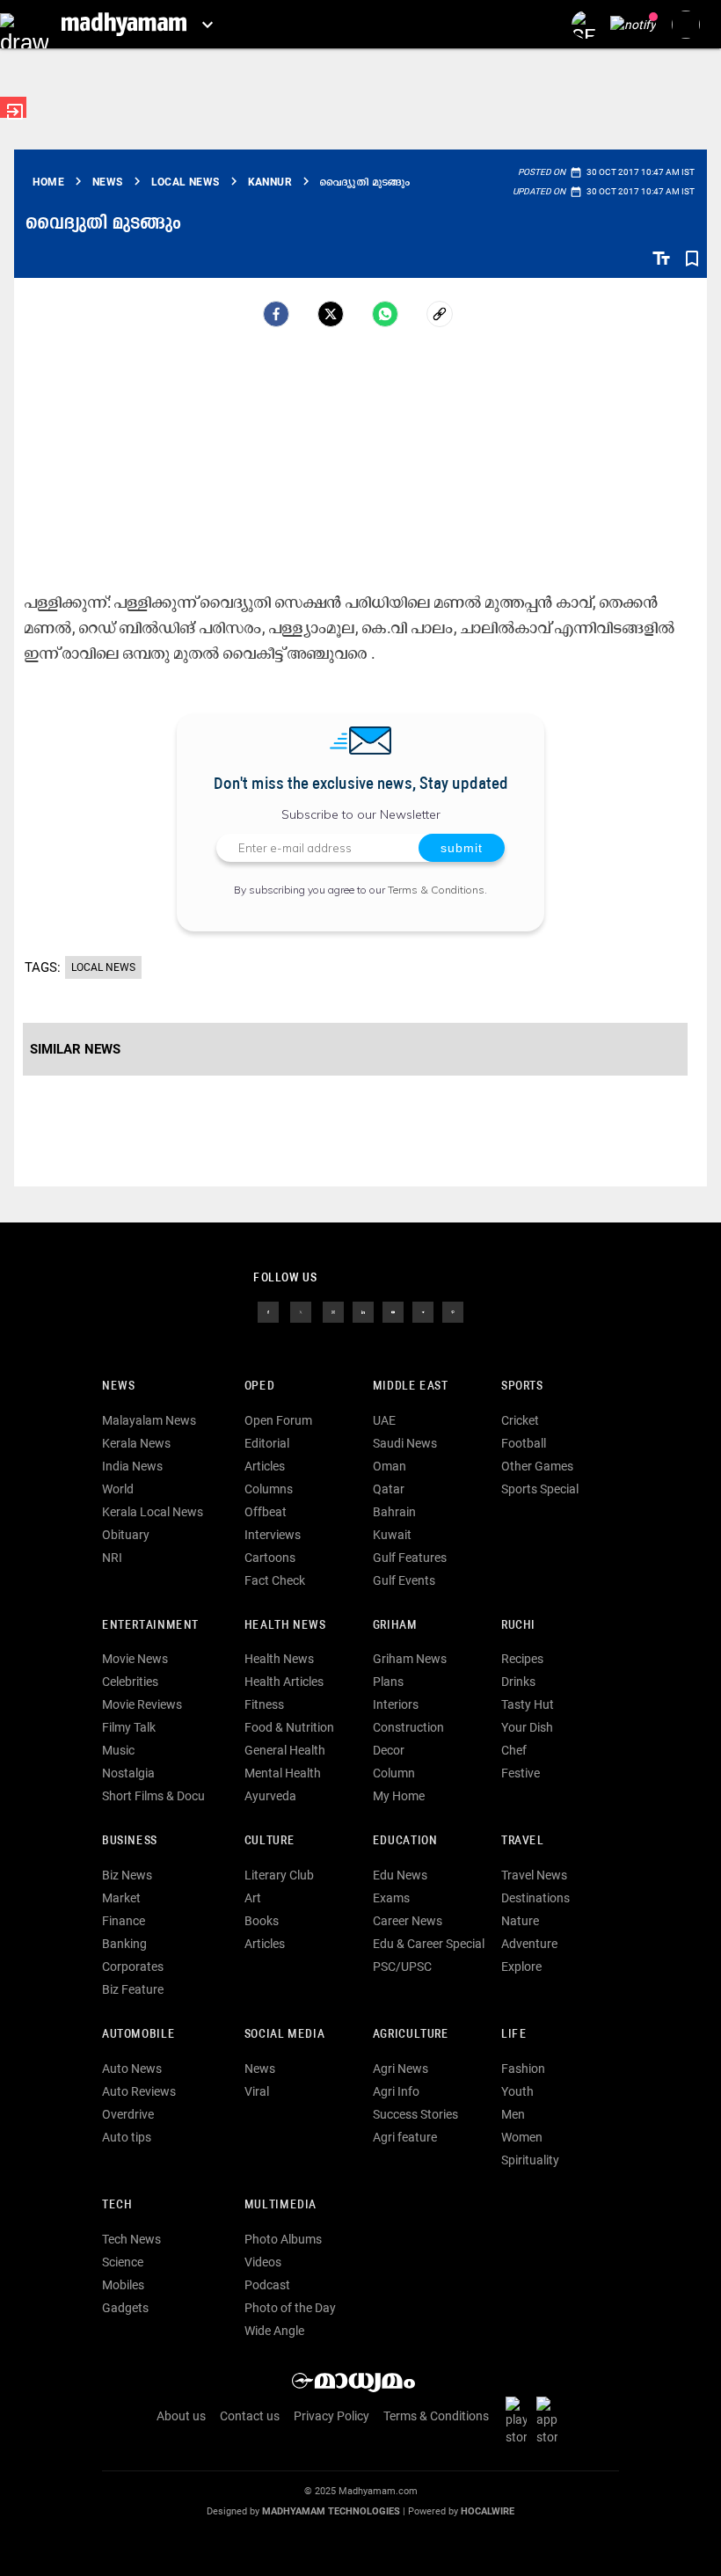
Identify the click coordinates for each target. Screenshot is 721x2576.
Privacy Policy (331, 2416)
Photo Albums (283, 2239)
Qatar (389, 1489)
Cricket (520, 1420)
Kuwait (392, 1535)
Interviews (273, 1535)
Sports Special (540, 1489)
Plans (388, 1682)
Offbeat (266, 1512)
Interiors (396, 1704)
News (118, 1387)
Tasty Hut (528, 1704)
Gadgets (125, 2308)
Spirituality (530, 2160)
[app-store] (550, 2420)
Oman (390, 1466)
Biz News (127, 1875)
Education (405, 1841)
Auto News (132, 2069)
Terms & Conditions (436, 890)
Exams (391, 1898)
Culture (269, 1841)
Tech (117, 2205)
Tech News (131, 2239)
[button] (24, 24)
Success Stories (415, 2114)
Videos (263, 2262)
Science (123, 2262)
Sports (522, 1387)
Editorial (267, 1443)
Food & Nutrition (289, 1727)
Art (253, 1898)
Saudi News (405, 1443)
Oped (259, 1387)
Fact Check (275, 1580)
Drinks (518, 1682)
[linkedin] (363, 1311)
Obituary (126, 1535)
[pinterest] (453, 1311)
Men (513, 2114)
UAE (384, 1420)
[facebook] (276, 314)
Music (118, 1750)
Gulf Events (404, 1580)
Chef (514, 1750)
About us (181, 2416)
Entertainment (150, 1626)
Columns (269, 1489)
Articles (265, 1466)
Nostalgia (128, 1773)
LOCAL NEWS (103, 967)
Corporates (133, 1967)
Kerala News (136, 1443)
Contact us (250, 2416)
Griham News (410, 1659)
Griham (395, 1626)
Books (262, 1921)
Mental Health (283, 1773)
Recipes (522, 1659)
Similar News (75, 1049)
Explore (521, 1967)
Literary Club (279, 1875)
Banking (124, 1944)
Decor (389, 1750)
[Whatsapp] (385, 314)
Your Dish (527, 1727)
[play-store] (520, 2420)
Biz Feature (133, 1989)
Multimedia (280, 2205)
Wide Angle (274, 2331)
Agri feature (405, 2137)
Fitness (264, 1704)
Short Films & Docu (153, 1796)
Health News (285, 1626)
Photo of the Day (290, 2308)
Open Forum (278, 1420)
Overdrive (128, 2114)
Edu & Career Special (429, 1944)
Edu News (400, 1875)
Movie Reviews (142, 1704)
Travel (523, 1841)
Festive (521, 1773)
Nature (520, 1921)
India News (132, 1466)
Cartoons (270, 1558)
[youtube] (393, 1311)
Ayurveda (270, 1796)
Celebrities (130, 1682)
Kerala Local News (153, 1512)
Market (121, 1898)
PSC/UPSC (402, 1967)
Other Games (537, 1466)
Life (514, 2035)
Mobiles (123, 2285)
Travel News (534, 1875)
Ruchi (518, 1626)
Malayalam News (149, 1420)
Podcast (267, 2285)
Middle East (411, 1387)
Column (394, 1773)
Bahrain (394, 1512)
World (118, 1489)
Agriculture (411, 2035)
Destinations (535, 1898)
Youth (517, 2091)
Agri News (401, 2069)
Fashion (523, 2069)
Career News (408, 1921)
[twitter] (301, 1311)
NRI (112, 1558)
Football (524, 1443)
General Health (285, 1750)
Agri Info (396, 2091)
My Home (399, 1796)
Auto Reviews (139, 2091)
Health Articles (284, 1682)
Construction (408, 1727)
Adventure (529, 1944)
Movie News (135, 1659)
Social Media (284, 2035)
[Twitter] (331, 314)
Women (522, 2137)
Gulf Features (410, 1558)
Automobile (138, 2035)
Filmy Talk (129, 1727)
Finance (124, 1921)
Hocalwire (488, 2511)
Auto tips (127, 2137)
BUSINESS (130, 1841)
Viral (257, 2091)
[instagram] (333, 1311)
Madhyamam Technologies (331, 2511)
